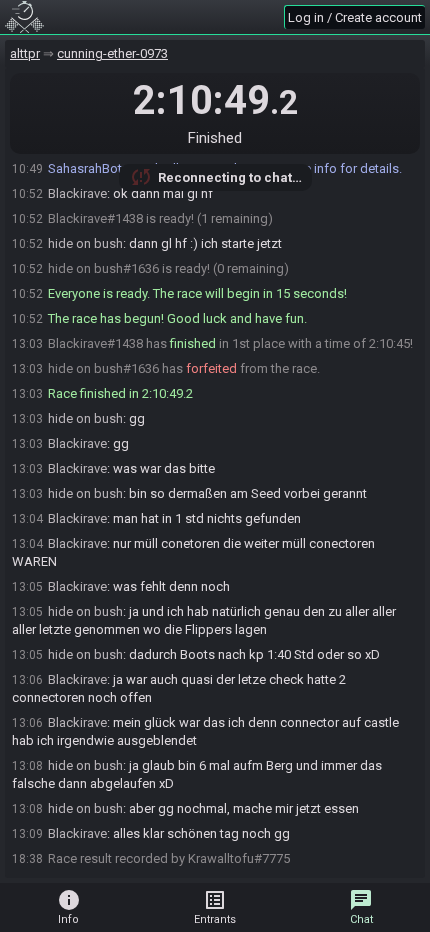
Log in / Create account (355, 17)
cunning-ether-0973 (112, 53)
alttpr (25, 53)
